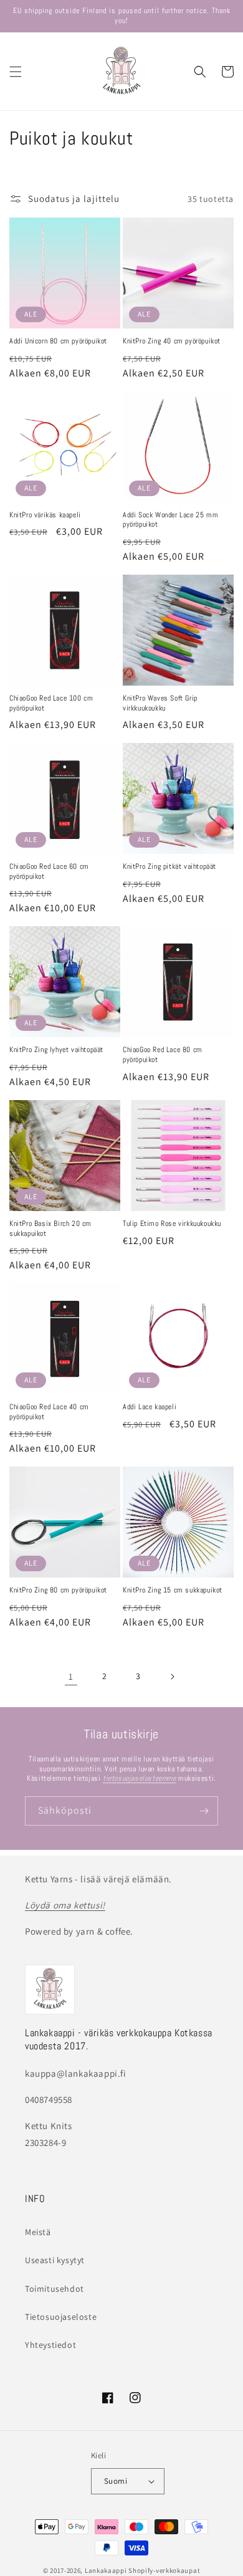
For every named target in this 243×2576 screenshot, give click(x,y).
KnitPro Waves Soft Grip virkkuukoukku (160, 703)
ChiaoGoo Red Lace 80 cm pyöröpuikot (163, 1055)
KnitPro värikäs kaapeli (45, 515)
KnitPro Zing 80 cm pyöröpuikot (58, 1590)
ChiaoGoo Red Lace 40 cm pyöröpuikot (49, 1412)
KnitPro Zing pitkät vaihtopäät (169, 867)
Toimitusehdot (55, 2289)
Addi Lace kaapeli (150, 1407)
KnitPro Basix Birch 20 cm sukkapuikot (50, 1229)
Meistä (38, 2232)
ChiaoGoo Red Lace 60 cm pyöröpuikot (49, 872)
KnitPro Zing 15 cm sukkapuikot (173, 1590)
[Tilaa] (204, 1811)
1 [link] (71, 1676)
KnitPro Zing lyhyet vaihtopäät (56, 1050)
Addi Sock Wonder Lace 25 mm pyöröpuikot (170, 520)
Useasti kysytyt (55, 2260)
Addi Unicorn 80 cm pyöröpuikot (58, 341)
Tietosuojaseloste (61, 2317)
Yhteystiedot (50, 2345)
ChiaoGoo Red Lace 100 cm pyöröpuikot (51, 703)
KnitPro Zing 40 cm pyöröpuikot (172, 341)
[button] (16, 72)
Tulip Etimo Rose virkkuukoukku (172, 1224)
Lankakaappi (106, 2570)
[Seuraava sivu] (172, 1677)
